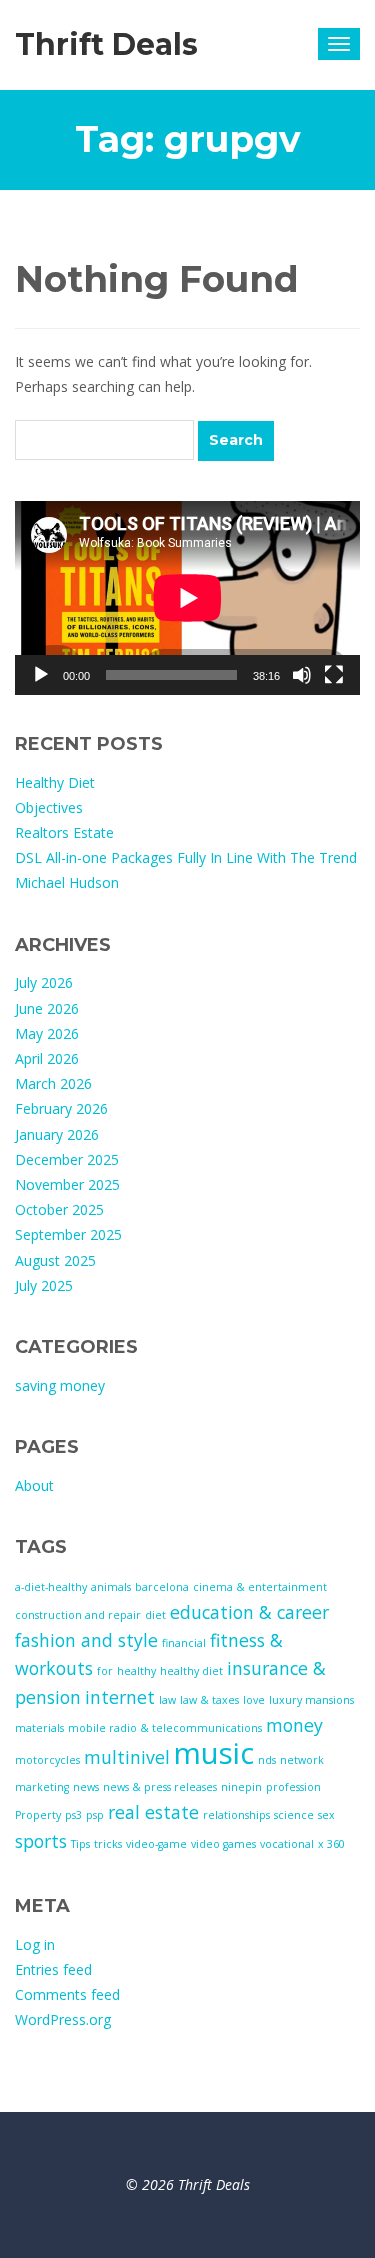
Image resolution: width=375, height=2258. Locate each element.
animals (111, 1587)
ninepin (241, 1787)
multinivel (127, 1757)
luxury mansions (311, 1700)
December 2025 (67, 1159)
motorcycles (47, 1760)
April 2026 (47, 1058)
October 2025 (59, 1209)
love (254, 1700)
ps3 (73, 1815)
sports (41, 1841)
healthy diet (191, 1671)
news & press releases (160, 1787)
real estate (153, 1812)
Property (38, 1815)
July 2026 (44, 982)
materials (39, 1728)
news (86, 1787)
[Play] (41, 675)
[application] (187, 598)
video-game (156, 1844)
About (34, 1485)
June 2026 (47, 1008)
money (294, 1725)
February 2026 (61, 1108)
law (167, 1700)
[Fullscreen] (334, 675)
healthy (136, 1671)
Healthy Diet (55, 782)
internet (120, 1697)
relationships (236, 1815)
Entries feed (53, 1969)
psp (95, 1815)
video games (223, 1844)
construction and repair (78, 1615)
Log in (35, 1944)
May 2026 (47, 1033)
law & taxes (209, 1700)
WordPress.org (63, 2019)
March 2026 (53, 1083)
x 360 (331, 1844)
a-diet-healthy (51, 1587)
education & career (249, 1612)
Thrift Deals (106, 44)
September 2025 (68, 1234)
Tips (80, 1844)
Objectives (49, 807)
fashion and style (86, 1640)
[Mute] (302, 675)
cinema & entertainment (260, 1587)
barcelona (162, 1587)
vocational (287, 1844)
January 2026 (57, 1134)
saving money (60, 1385)
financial (184, 1643)
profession (293, 1787)
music (214, 1753)
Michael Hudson (67, 882)
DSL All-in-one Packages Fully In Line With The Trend (186, 857)
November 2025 (67, 1184)
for (105, 1671)
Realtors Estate (64, 832)
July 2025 (44, 1285)
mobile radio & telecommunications (165, 1728)
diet (155, 1615)
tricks (108, 1844)
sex (326, 1815)
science (294, 1815)
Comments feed (67, 1994)
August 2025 (55, 1260)
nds (267, 1760)
